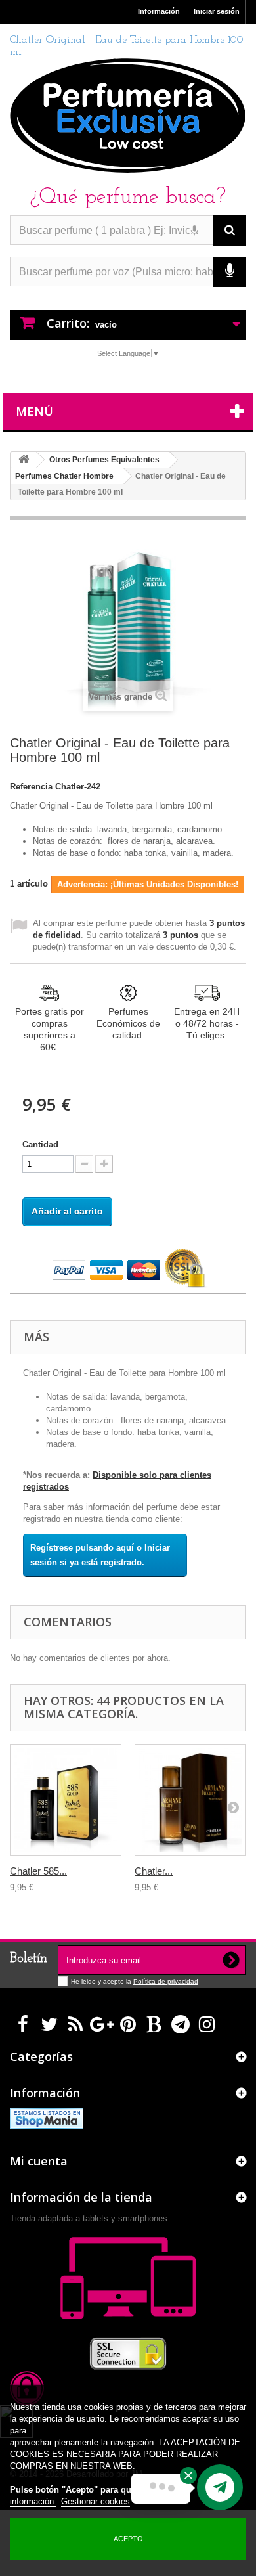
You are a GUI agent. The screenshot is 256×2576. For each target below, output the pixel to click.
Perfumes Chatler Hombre (64, 476)
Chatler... (154, 1871)
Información (159, 11)
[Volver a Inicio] (24, 460)
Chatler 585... (38, 1871)
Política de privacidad (166, 1981)
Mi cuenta (39, 2161)
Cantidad (40, 1144)
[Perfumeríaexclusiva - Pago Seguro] (128, 1269)
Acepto (128, 2539)
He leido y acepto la (102, 1981)
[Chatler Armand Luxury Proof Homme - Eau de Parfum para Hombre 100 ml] (190, 1800)
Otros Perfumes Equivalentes (104, 460)
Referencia (31, 787)
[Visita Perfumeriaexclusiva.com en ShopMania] (47, 2118)
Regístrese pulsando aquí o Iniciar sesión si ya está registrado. (100, 1555)
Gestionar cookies (96, 2501)
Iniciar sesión (217, 11)
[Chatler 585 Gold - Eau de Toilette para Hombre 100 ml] (66, 1800)
